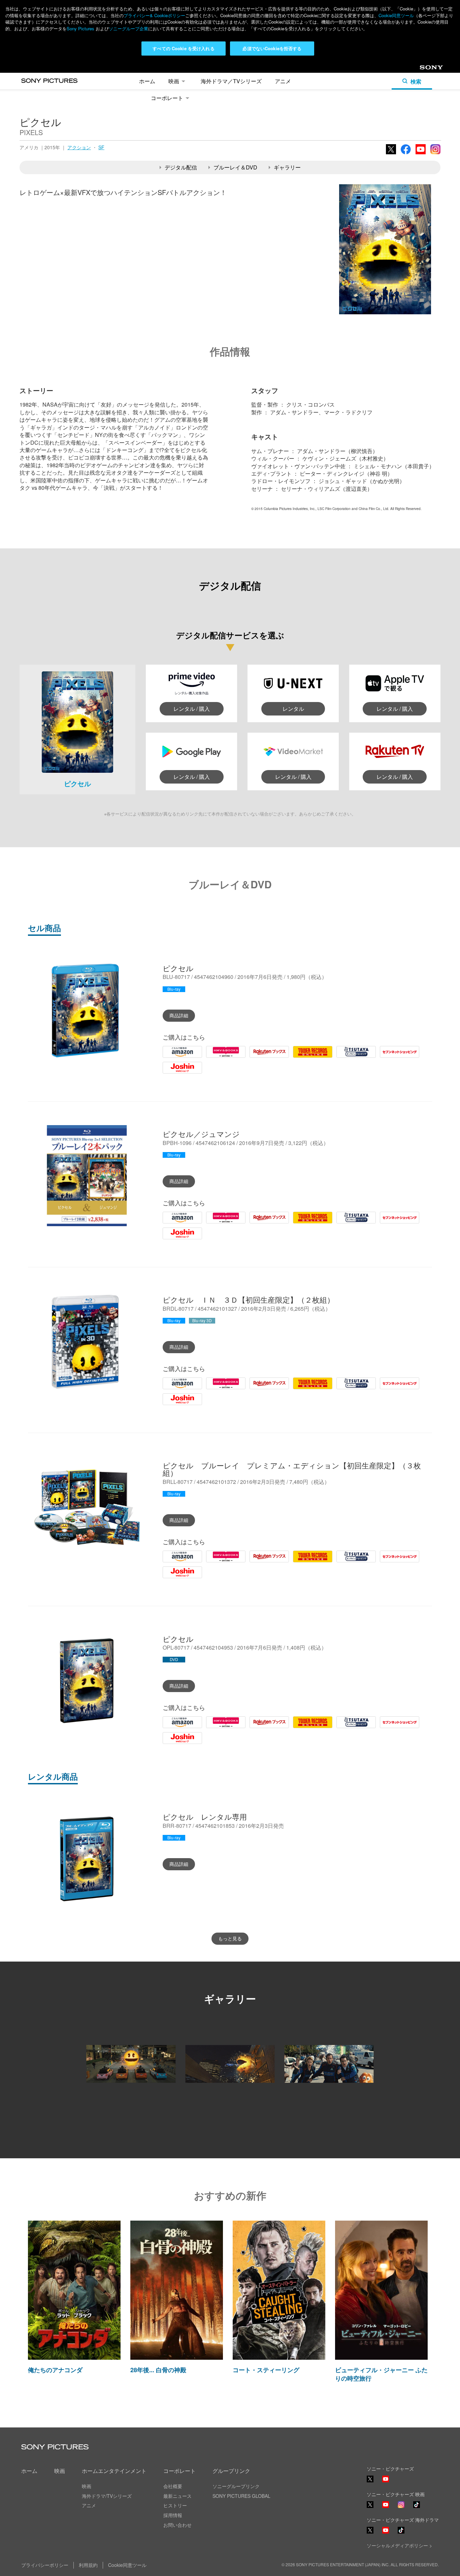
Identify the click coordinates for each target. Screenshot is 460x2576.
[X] (370, 2505)
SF (101, 147)
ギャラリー (287, 167)
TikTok (417, 2507)
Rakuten (260, 1057)
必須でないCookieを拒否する (272, 48)
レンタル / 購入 (192, 709)
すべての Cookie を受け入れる (183, 48)
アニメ (283, 81)
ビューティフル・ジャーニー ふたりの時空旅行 (381, 2374)
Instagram (435, 154)
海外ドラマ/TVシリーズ (107, 2496)
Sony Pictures (80, 28)
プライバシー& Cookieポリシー (154, 15)
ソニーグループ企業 (128, 28)
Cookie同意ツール (396, 15)
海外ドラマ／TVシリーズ (231, 81)
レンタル (293, 709)
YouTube (421, 154)
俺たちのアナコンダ (55, 2370)
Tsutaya (346, 1057)
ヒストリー (175, 2505)
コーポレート (167, 98)
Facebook (406, 154)
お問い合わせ (177, 2525)
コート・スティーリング (266, 2370)
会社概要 (173, 2486)
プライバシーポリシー (45, 2565)
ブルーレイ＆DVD (235, 167)
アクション (79, 147)
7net (385, 1057)
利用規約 (88, 2565)
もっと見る (230, 1938)
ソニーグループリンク (236, 2486)
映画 (174, 81)
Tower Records (311, 1057)
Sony (425, 69)
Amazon (173, 1057)
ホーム (147, 81)
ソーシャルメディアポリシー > (399, 2545)
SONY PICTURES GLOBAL (241, 2496)
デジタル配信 (181, 167)
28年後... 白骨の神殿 (158, 2370)
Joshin (171, 1073)
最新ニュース (177, 2496)
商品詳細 (179, 1015)
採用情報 (173, 2515)
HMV (212, 1057)
